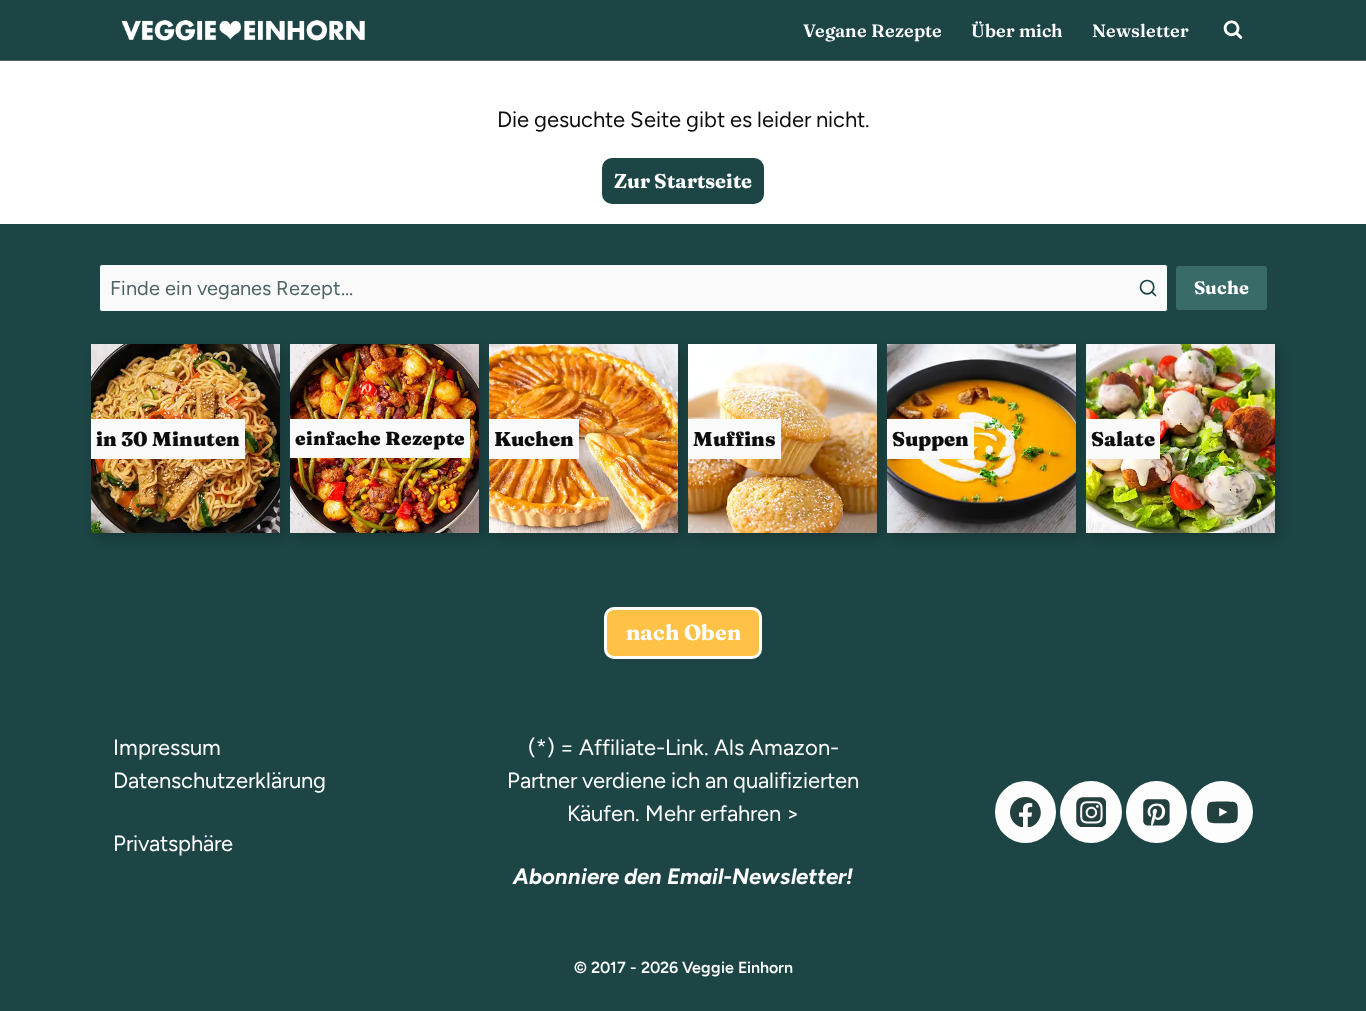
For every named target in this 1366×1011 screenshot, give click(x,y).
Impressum (167, 747)
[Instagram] (1091, 812)
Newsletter (1140, 30)
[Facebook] (1026, 812)
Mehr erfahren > (722, 813)
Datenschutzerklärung (219, 780)
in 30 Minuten (168, 438)
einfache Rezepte (380, 438)
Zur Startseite (683, 180)
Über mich (1017, 30)
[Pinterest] (1157, 812)
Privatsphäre (173, 843)
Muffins (734, 438)
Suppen (930, 438)
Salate (1123, 438)
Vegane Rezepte (872, 30)
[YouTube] (1222, 812)
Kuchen (534, 438)
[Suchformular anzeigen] (1233, 30)
